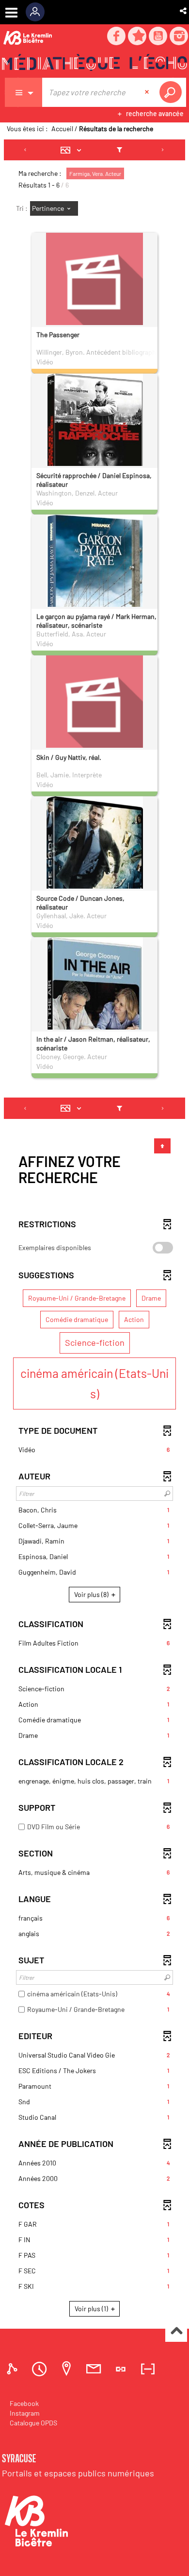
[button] (184, 11)
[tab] (14, 2369)
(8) (92, 1594)
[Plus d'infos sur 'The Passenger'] (94, 281)
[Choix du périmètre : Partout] (24, 92)
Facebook (24, 2403)
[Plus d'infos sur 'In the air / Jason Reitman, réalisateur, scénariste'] (94, 1015)
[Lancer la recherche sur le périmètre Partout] (173, 92)
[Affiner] (119, 150)
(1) (92, 2309)
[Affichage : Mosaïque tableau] (73, 150)
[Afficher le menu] (11, 13)
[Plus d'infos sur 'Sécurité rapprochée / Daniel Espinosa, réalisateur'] (94, 447)
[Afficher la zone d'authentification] (39, 12)
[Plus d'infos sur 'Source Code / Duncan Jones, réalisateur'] (94, 879)
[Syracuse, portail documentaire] (94, 64)
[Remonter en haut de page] (176, 2331)
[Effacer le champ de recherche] (148, 92)
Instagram (25, 2413)
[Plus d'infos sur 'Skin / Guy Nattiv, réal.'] (94, 704)
